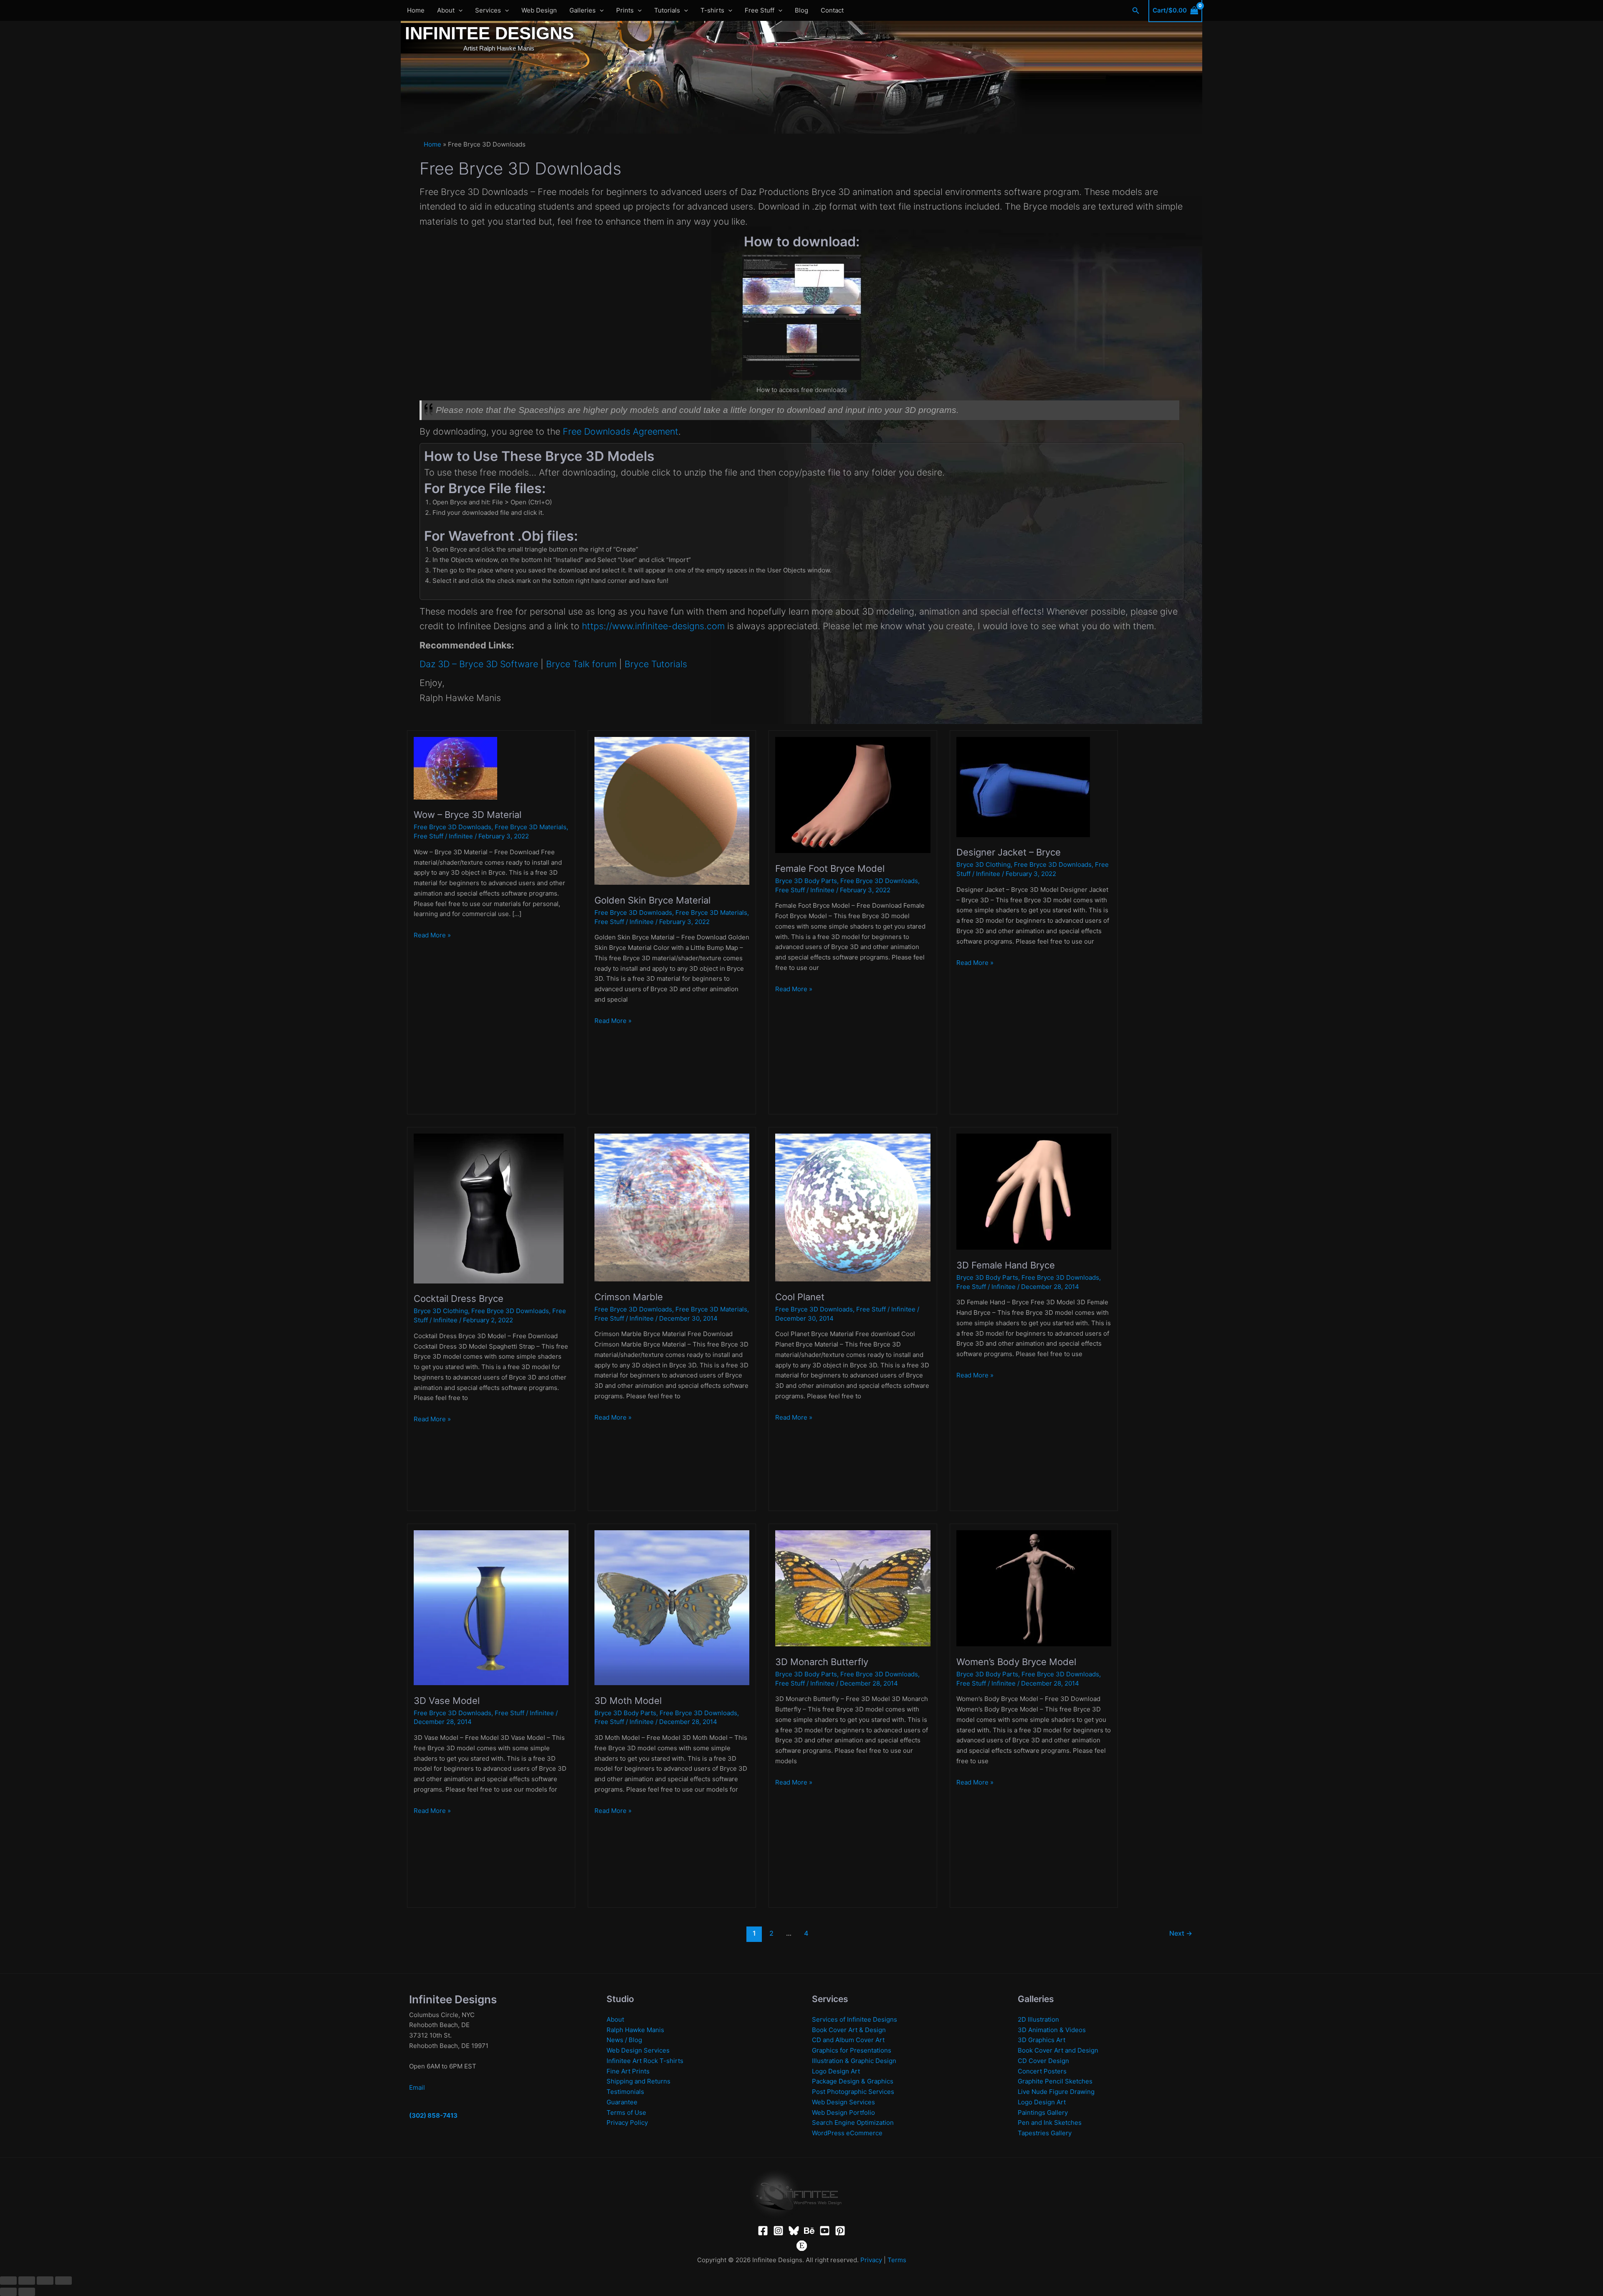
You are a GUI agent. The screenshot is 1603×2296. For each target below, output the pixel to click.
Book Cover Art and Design (1058, 2050)
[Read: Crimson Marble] (672, 1207)
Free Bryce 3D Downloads (453, 827)
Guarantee (622, 2102)
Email (417, 2087)
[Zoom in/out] (8, 2281)
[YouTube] (825, 2231)
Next (1181, 1933)
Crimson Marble (629, 1297)
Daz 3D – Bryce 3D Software (479, 664)
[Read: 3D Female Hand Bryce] (1034, 1191)
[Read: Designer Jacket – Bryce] (1023, 786)
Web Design (539, 10)
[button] (459, 10)
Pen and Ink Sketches (1050, 2123)
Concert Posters (1042, 2071)
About (446, 10)
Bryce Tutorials (656, 664)
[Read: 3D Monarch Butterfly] (853, 1588)
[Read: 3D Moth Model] (672, 1607)
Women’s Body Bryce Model (1016, 1662)
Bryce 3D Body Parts (806, 881)
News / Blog (624, 2040)
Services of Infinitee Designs (855, 2019)
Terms (897, 2260)
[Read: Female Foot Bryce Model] (853, 794)
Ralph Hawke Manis (635, 2030)
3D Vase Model (447, 1701)
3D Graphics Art (1042, 2040)
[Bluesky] (794, 2231)
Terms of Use (626, 2112)
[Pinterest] (840, 2231)
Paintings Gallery (1043, 2112)
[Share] (45, 2281)
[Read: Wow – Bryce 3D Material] (455, 768)
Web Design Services (638, 2050)
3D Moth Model (628, 1701)
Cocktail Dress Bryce (459, 1299)
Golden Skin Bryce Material (652, 900)
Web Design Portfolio (843, 2112)
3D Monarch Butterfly (822, 1662)
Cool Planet (800, 1297)
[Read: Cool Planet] (853, 1207)
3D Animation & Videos (1052, 2030)
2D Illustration (1038, 2019)
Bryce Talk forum (581, 664)
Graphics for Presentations (852, 2050)
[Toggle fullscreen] (27, 2281)
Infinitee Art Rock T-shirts (645, 2061)
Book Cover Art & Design (849, 2030)
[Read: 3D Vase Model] (491, 1607)
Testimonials (625, 2092)
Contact (832, 10)
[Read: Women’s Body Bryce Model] (1034, 1588)
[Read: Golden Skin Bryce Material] (672, 810)
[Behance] (809, 2231)
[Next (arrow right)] (27, 2292)
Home (416, 10)
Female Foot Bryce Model (830, 868)
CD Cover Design (1043, 2061)
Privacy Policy (627, 2123)
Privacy (871, 2260)
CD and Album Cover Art (848, 2040)
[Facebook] (763, 2231)
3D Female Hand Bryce (1006, 1265)
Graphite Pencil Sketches (1055, 2081)
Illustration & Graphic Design (854, 2061)
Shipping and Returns (638, 2081)
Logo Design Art (836, 2071)
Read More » (432, 935)
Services (488, 10)
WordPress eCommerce (847, 2133)
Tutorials (667, 10)
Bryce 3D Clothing (984, 864)
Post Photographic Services (853, 2092)
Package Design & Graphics (853, 2081)
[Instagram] (778, 2231)
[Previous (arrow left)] (8, 2292)
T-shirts (712, 10)
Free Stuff (760, 10)
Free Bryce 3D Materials (531, 827)
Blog (801, 10)
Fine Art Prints (628, 2071)
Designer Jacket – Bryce (1009, 852)
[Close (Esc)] (63, 2281)
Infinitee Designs (489, 33)
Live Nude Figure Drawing (1056, 2092)
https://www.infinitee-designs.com (653, 626)
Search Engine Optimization (853, 2123)
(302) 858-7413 (433, 2115)
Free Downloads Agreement (621, 431)
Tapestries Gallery (1045, 2133)
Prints (625, 10)
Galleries (583, 10)
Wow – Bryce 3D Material (468, 815)
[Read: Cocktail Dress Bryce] (489, 1208)
